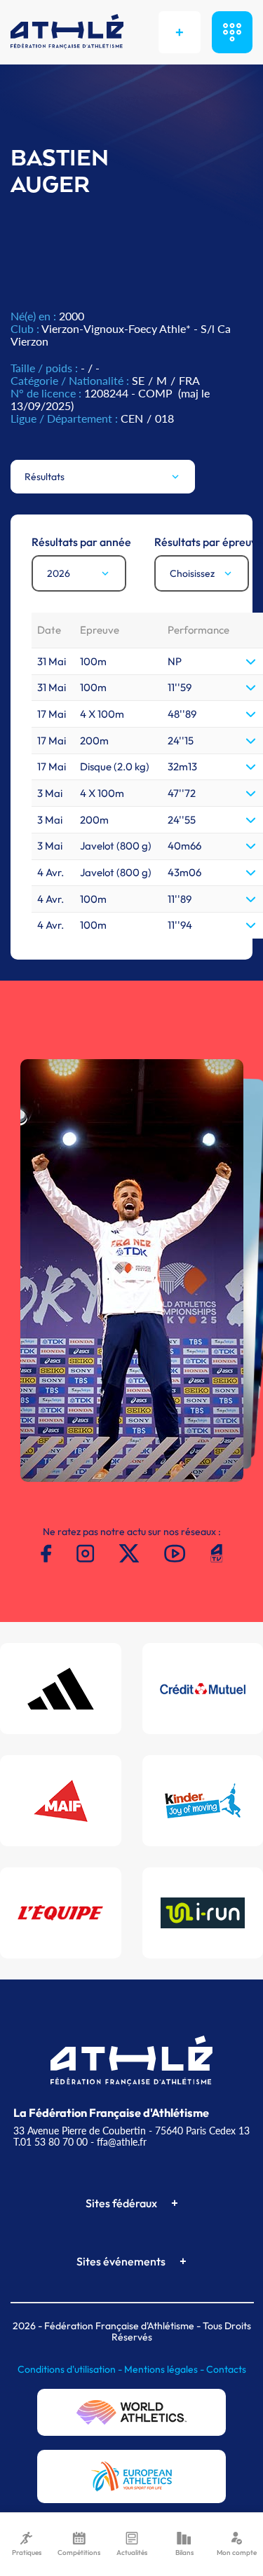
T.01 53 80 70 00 (50, 2142)
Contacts (226, 2369)
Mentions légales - (165, 2369)
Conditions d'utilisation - (71, 2369)
